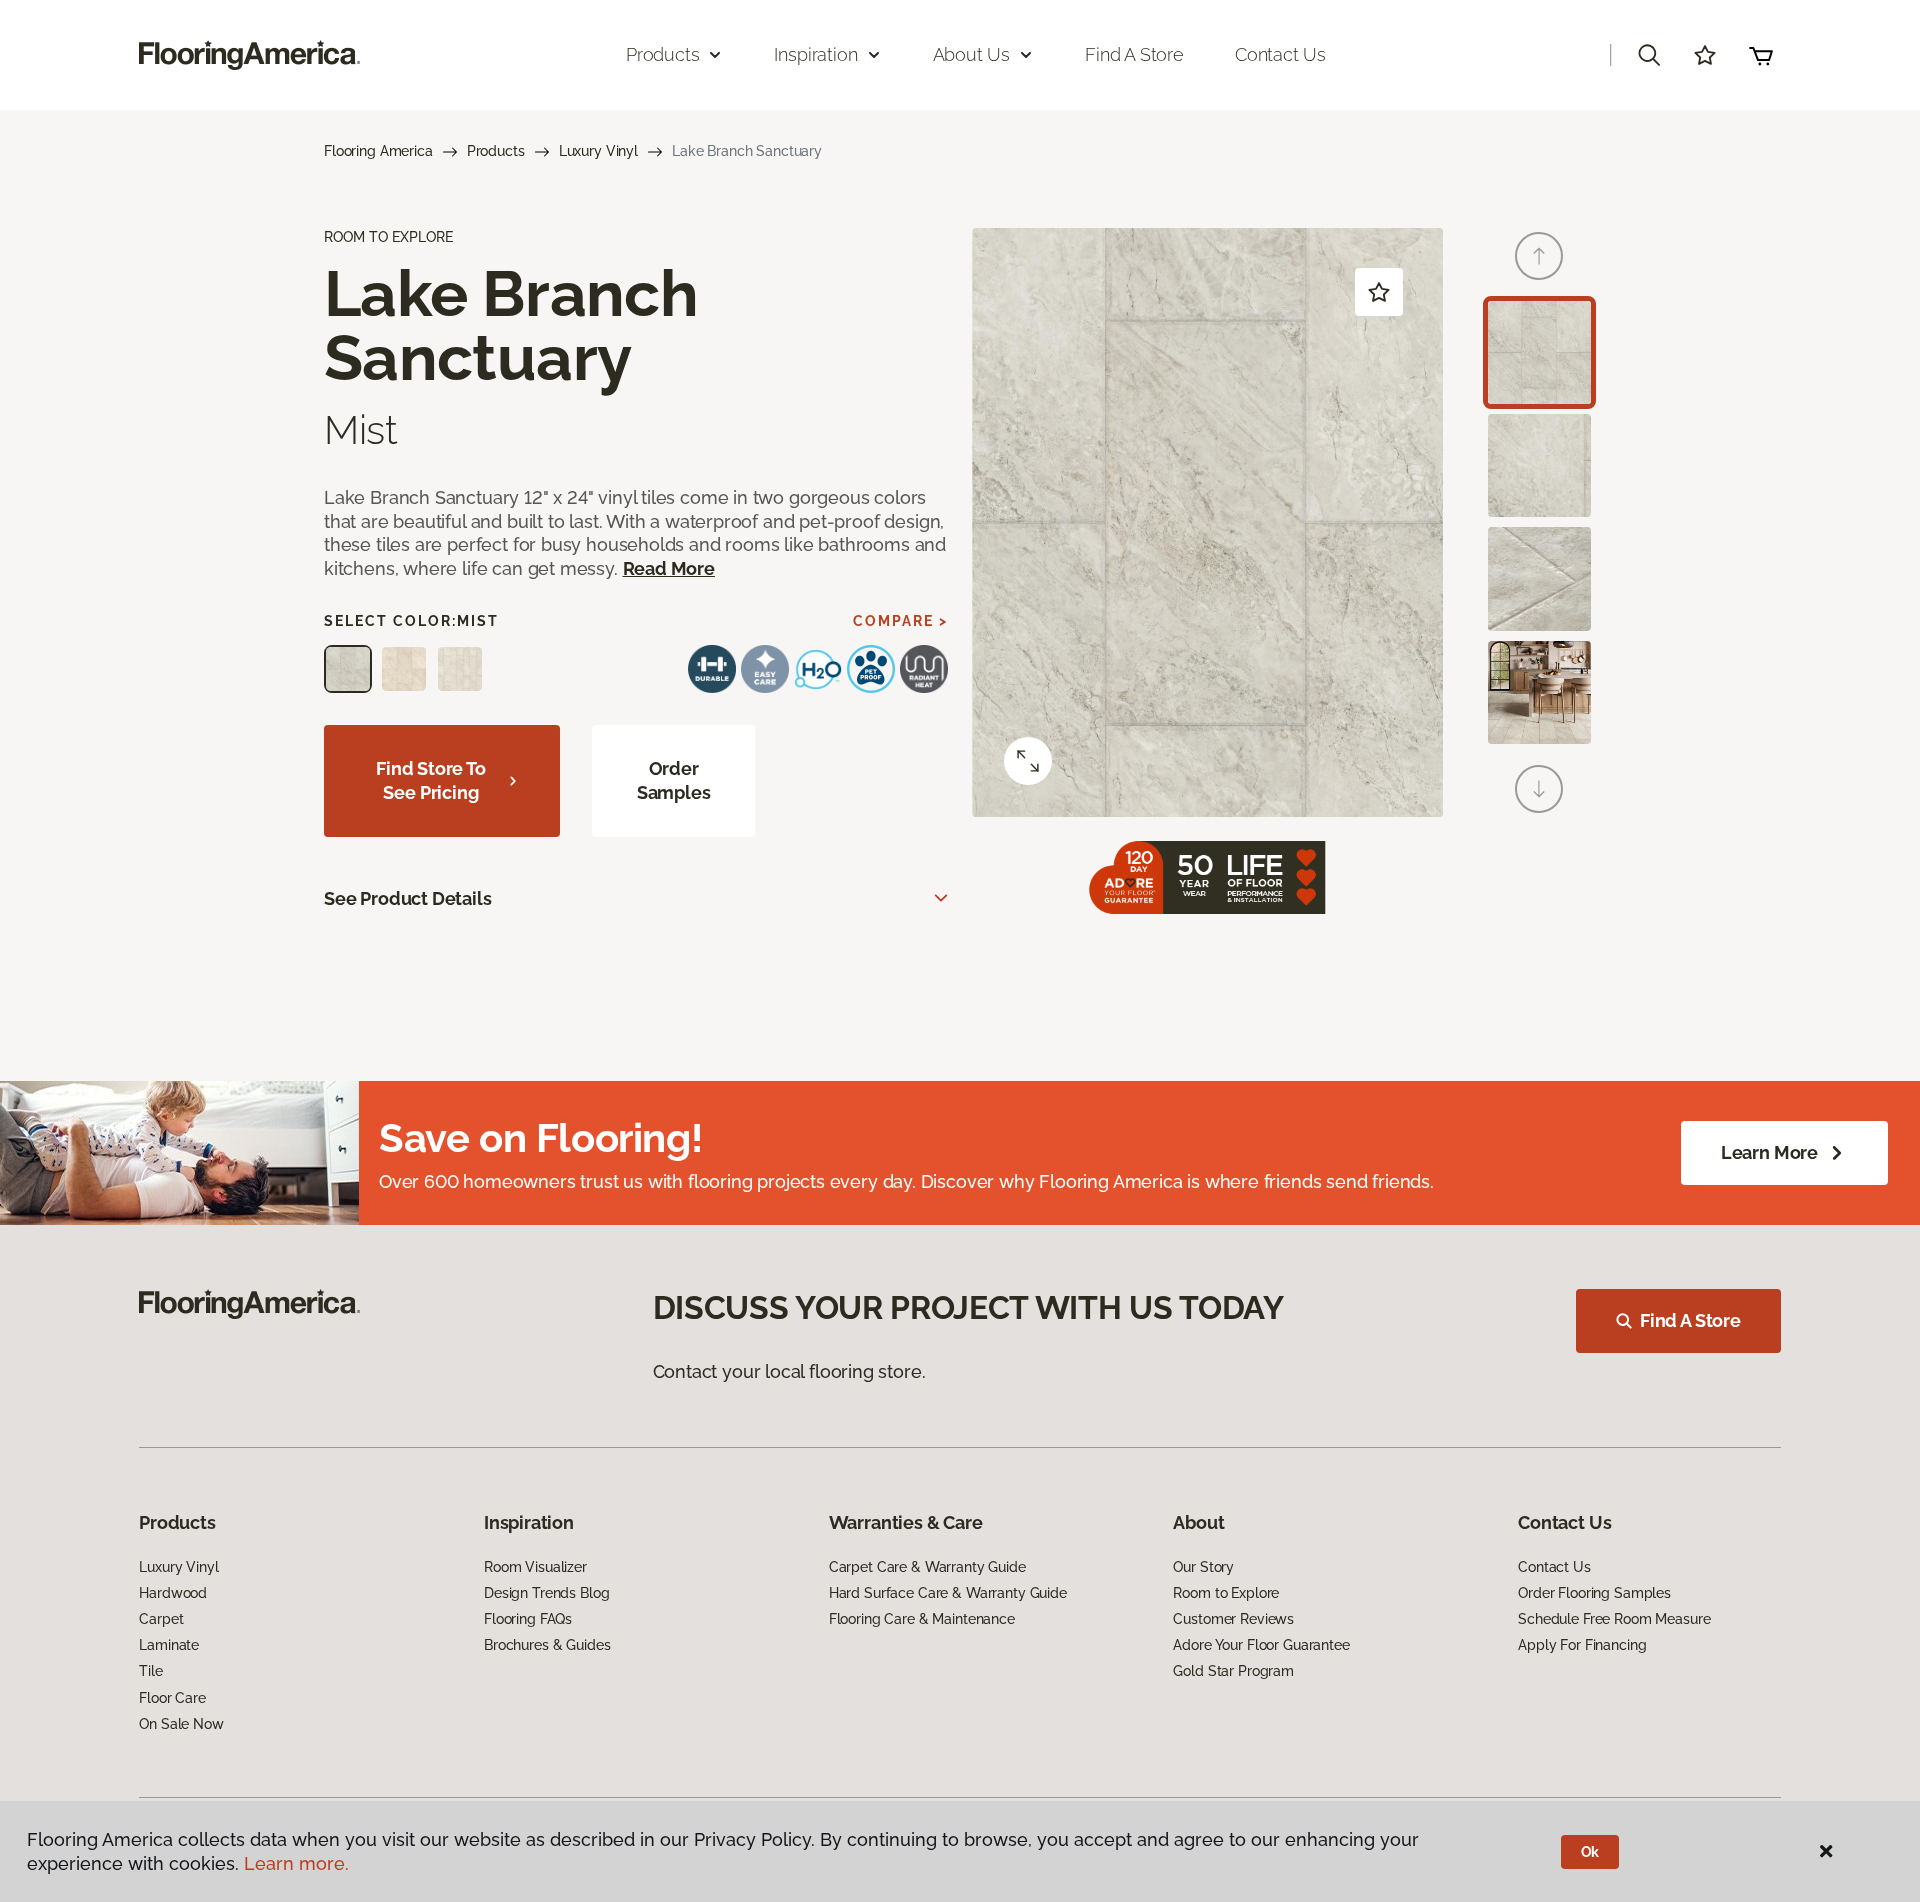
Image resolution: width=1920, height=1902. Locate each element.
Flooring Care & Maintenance (922, 1619)
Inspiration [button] (815, 54)
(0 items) (1761, 55)
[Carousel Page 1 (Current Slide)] (1539, 352)
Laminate (169, 1645)
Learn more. (296, 1863)
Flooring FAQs (528, 1619)
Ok (1590, 1852)
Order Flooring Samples (1594, 1593)
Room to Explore (1226, 1593)
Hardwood (173, 1593)
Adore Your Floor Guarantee (1261, 1645)
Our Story (1203, 1567)
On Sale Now (181, 1724)
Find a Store (1134, 54)
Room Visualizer (535, 1567)
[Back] (1539, 256)
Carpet (161, 1619)
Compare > (900, 621)
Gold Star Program (1233, 1671)
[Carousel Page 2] (1539, 465)
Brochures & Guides (547, 1645)
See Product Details (408, 898)
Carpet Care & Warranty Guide (927, 1567)
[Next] (1539, 789)
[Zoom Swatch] (1028, 761)
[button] (1649, 55)
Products (496, 151)
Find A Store (1690, 1320)
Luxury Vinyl (598, 151)
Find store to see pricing (431, 780)
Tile (150, 1671)
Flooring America (378, 151)
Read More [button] (669, 568)
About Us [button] (972, 54)
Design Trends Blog (546, 1593)
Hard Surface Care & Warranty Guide (948, 1593)
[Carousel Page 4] (1539, 692)
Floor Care (172, 1698)
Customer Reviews (1233, 1619)
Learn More (1769, 1152)
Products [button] (663, 54)
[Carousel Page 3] (1539, 578)
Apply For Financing (1582, 1645)
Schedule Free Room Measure (1614, 1619)
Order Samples (674, 780)
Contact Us (1280, 54)
